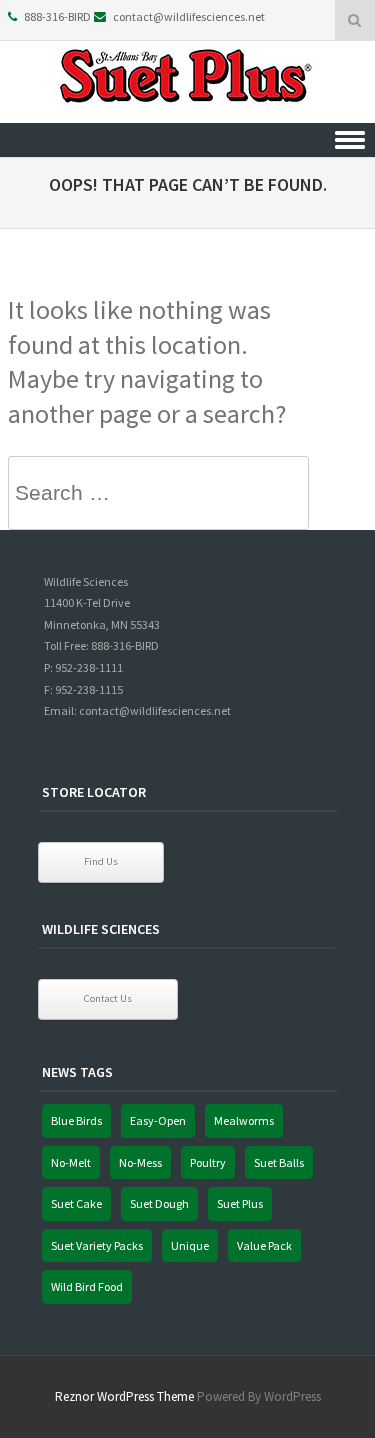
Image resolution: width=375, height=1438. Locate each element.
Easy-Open (158, 1120)
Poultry (208, 1162)
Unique (190, 1245)
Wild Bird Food (87, 1286)
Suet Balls (279, 1162)
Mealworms (244, 1120)
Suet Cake (76, 1203)
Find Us (101, 861)
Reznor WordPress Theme (124, 1396)
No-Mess (140, 1162)
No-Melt (71, 1162)
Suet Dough (159, 1203)
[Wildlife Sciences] (188, 109)
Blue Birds (76, 1120)
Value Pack (264, 1245)
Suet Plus (240, 1203)
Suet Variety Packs (97, 1245)
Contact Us (108, 998)
